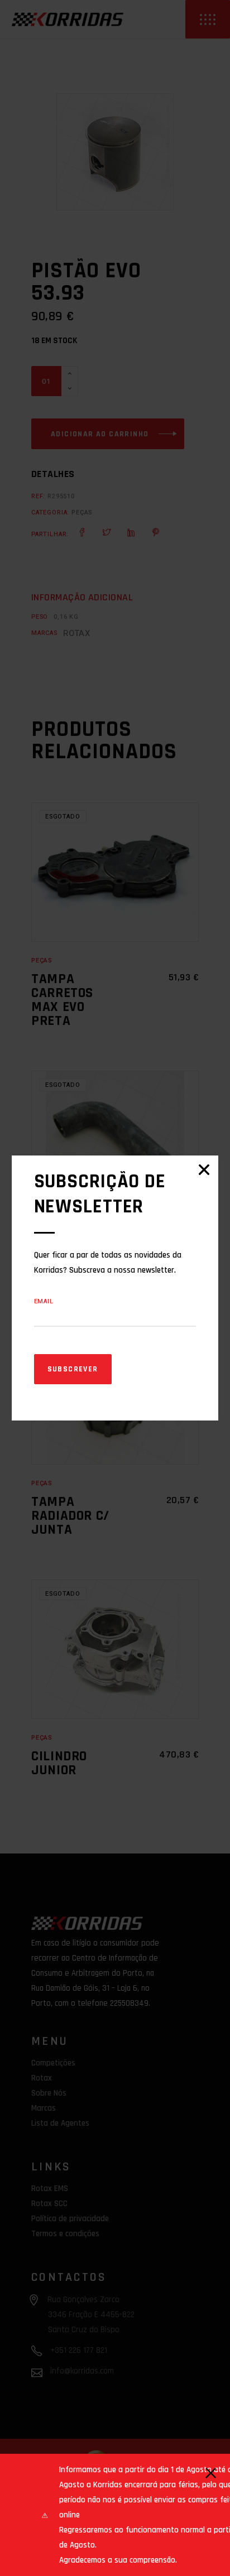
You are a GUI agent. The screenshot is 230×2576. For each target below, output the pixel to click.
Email (44, 1301)
